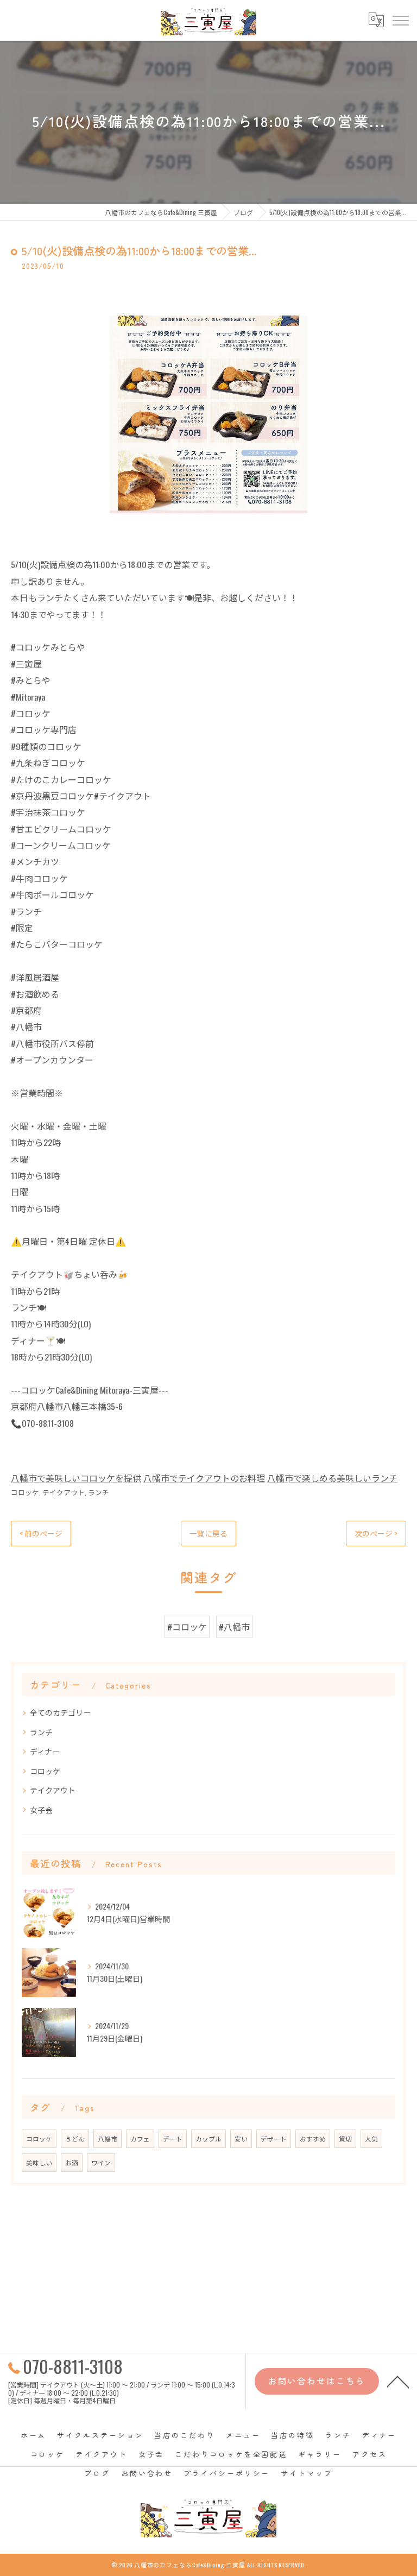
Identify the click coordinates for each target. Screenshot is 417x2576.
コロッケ (25, 1492)
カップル (208, 2139)
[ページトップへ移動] (398, 2381)
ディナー (45, 1751)
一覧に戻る (208, 1533)
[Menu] (400, 20)
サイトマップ (307, 2473)
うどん (75, 2139)
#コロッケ (187, 1627)
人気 (371, 2139)
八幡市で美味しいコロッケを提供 (76, 1478)
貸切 (345, 2139)
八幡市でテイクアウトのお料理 (204, 1478)
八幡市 (108, 2139)
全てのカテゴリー (60, 1712)
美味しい (39, 2162)
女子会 (41, 1809)
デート (173, 2139)
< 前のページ (41, 1533)
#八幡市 (234, 1627)
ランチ (99, 1492)
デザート (274, 2139)
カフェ (140, 2139)
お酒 (72, 2162)
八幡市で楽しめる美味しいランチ (332, 1478)
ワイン (101, 2162)
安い (241, 2139)
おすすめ (313, 2139)
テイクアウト (64, 1492)
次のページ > (376, 1533)
